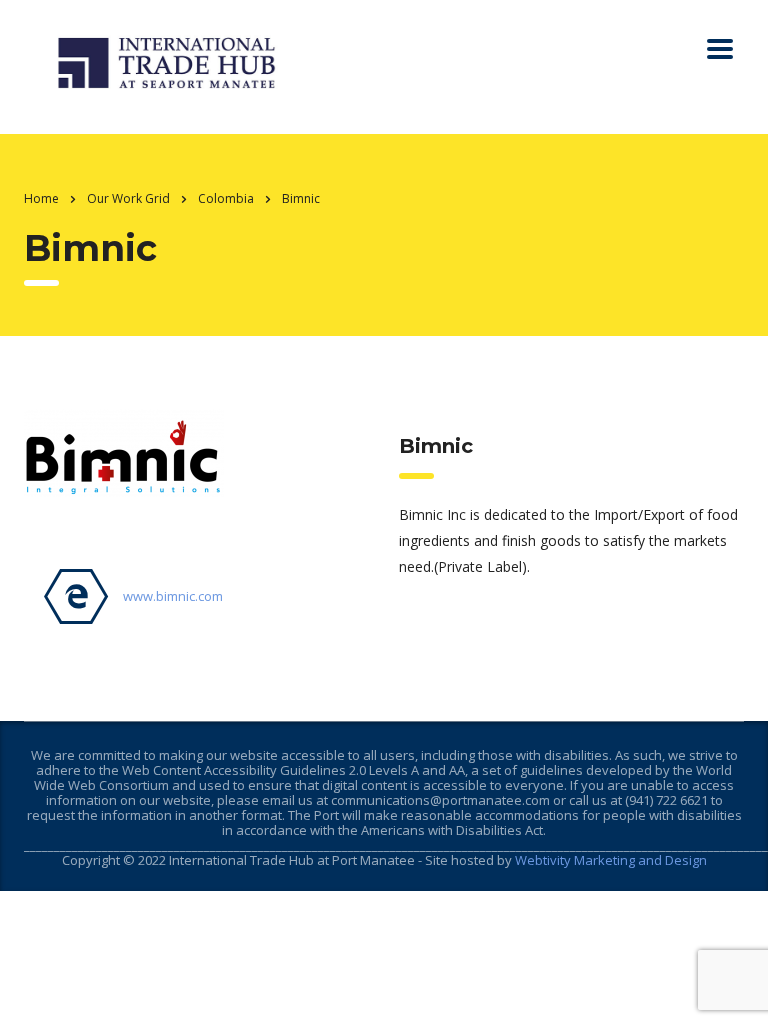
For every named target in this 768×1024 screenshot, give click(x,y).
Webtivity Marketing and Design (611, 860)
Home (41, 198)
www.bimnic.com (173, 596)
